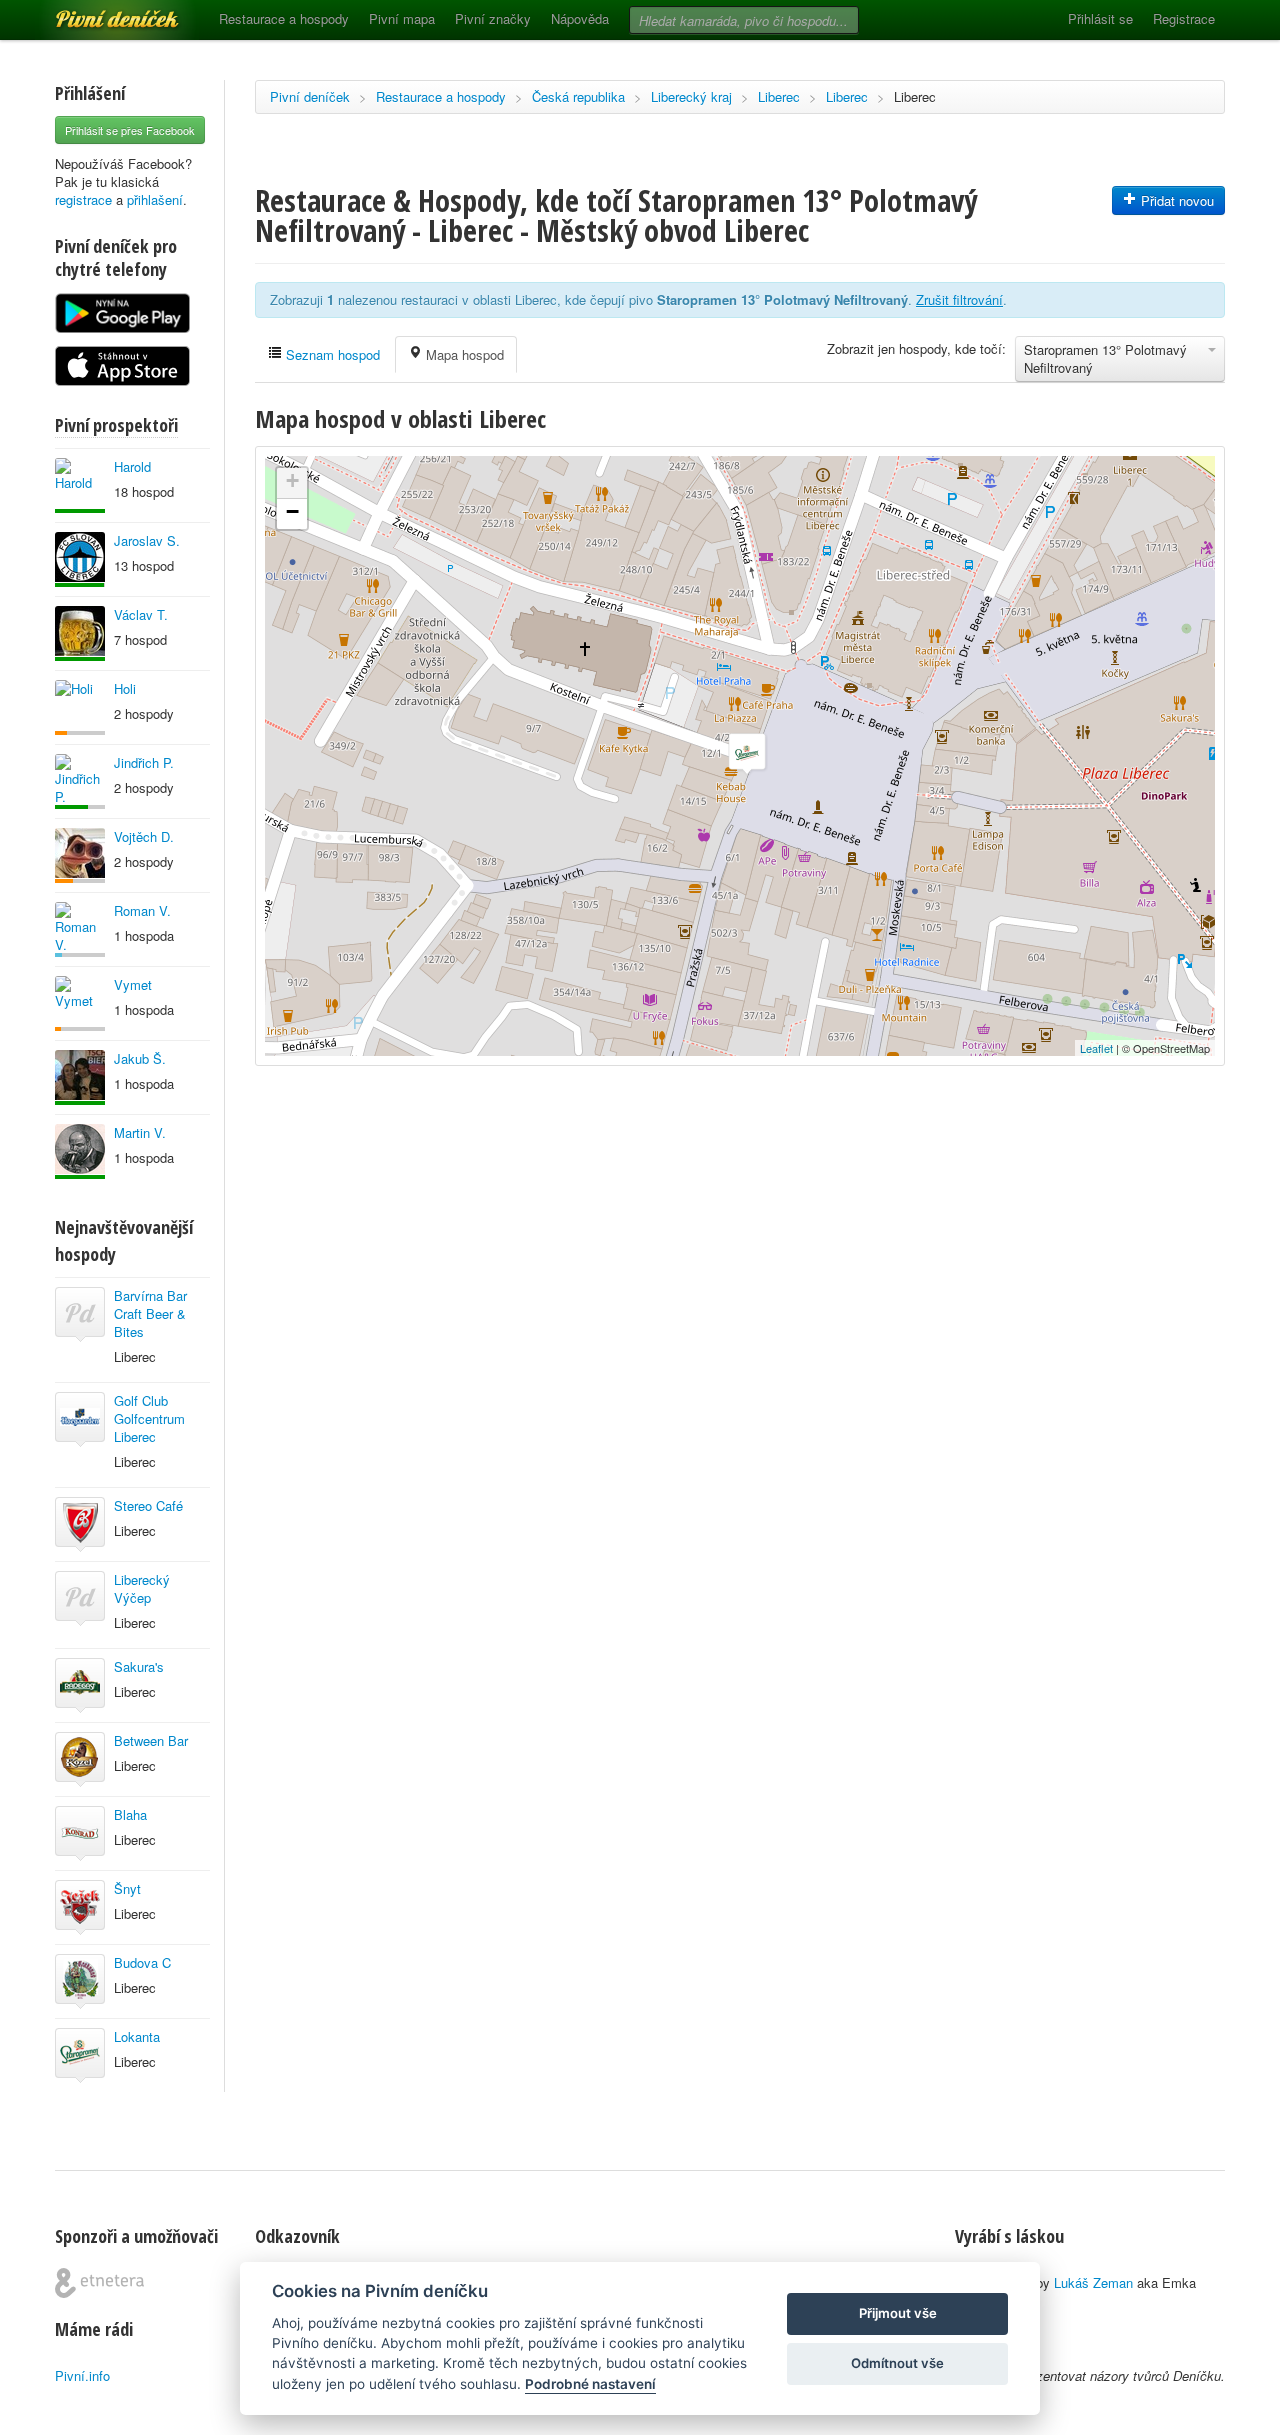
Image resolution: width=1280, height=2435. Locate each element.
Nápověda (580, 18)
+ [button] (292, 480)
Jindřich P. (144, 762)
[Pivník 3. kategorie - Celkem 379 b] (80, 1003)
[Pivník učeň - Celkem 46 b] (80, 929)
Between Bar (151, 1740)
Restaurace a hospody (284, 18)
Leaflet (1096, 1048)
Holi (125, 688)
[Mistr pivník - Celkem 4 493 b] (80, 559)
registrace (83, 199)
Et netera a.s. (99, 2283)
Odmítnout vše (897, 2363)
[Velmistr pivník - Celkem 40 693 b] (80, 1151)
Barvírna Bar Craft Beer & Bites (150, 1313)
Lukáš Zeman (1093, 2282)
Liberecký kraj (691, 96)
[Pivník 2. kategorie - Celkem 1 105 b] (80, 855)
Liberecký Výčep (142, 1588)
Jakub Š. (140, 1058)
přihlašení (155, 199)
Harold (132, 466)
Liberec (779, 96)
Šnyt (127, 1888)
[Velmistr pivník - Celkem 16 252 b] (80, 485)
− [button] (292, 511)
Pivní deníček (95, 12)
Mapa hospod (463, 354)
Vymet (133, 984)
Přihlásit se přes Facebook (130, 130)
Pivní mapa (402, 18)
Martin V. (140, 1132)
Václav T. (141, 614)
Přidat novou (1175, 200)
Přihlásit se (1100, 18)
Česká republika (578, 96)
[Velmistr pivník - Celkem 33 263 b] (80, 1077)
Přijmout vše (898, 2313)
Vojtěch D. (144, 836)
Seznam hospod (331, 354)
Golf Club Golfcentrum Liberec (149, 1418)
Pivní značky (493, 18)
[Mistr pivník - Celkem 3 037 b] (80, 781)
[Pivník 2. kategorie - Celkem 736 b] (80, 707)
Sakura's (139, 1666)
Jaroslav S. (147, 540)
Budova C (142, 1962)
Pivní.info (82, 2375)
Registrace (1184, 18)
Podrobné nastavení (590, 2384)
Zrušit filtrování (959, 299)
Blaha (130, 1814)
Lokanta (137, 2036)
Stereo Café (148, 1505)
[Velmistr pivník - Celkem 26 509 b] (80, 633)
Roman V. (142, 910)
